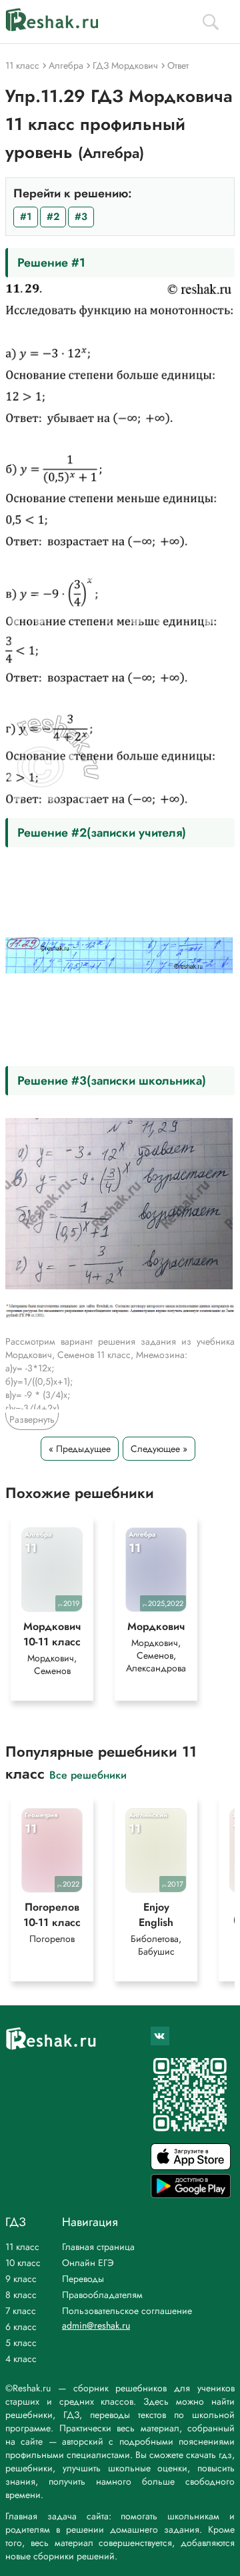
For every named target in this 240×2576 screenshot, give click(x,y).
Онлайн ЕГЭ (88, 2263)
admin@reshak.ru (96, 2325)
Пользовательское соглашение (127, 2311)
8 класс (21, 2295)
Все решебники (88, 1774)
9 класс (21, 2279)
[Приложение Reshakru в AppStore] (191, 2166)
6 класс (21, 2327)
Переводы (83, 2279)
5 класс (21, 2343)
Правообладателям (102, 2295)
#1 (26, 217)
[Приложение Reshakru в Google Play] (191, 2194)
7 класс (21, 2311)
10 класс (23, 2263)
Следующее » (159, 1449)
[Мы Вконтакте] (160, 2036)
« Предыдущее (80, 1449)
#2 (53, 217)
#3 (81, 217)
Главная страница (98, 2247)
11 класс (22, 2247)
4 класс (21, 2359)
